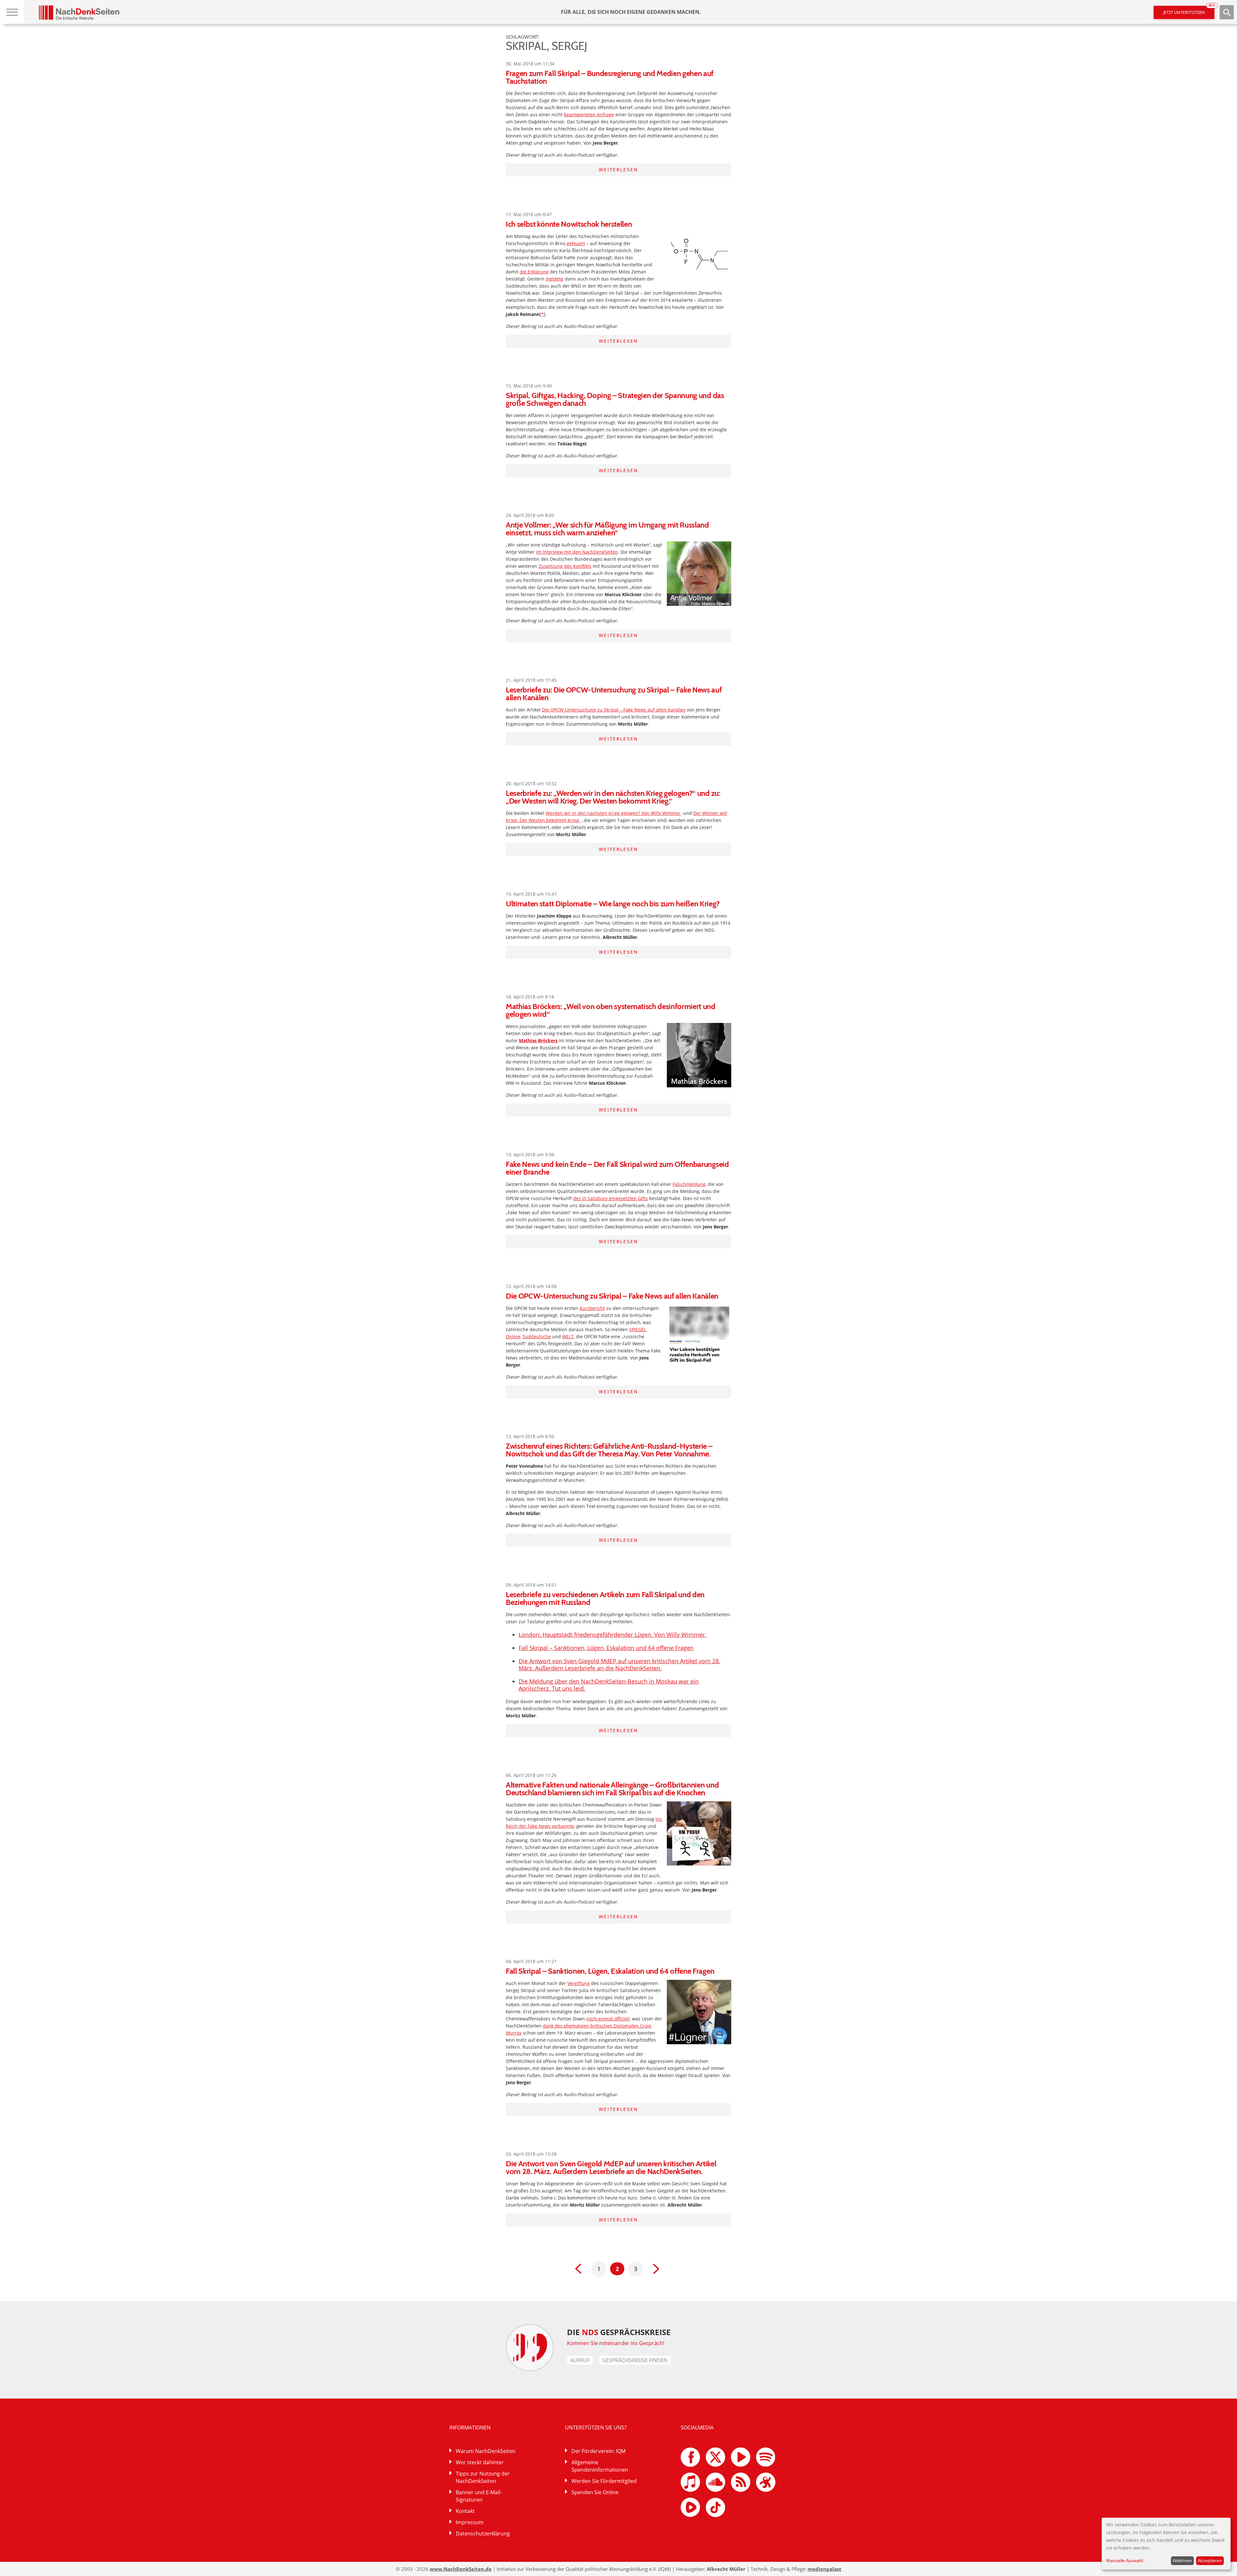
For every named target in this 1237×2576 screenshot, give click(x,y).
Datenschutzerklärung (483, 2533)
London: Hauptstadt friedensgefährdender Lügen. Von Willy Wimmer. (613, 1635)
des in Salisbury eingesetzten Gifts (610, 1198)
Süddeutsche (537, 1336)
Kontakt (465, 2511)
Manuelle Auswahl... (1127, 2561)
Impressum (470, 2522)
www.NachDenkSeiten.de (461, 2569)
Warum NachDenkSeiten (486, 2451)
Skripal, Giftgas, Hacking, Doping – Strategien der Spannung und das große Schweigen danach (615, 399)
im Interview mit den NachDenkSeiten (577, 552)
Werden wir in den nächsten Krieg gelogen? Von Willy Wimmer (613, 813)
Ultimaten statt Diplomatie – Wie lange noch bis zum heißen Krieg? (613, 904)
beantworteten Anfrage (589, 114)
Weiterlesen (618, 170)
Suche (1227, 12)
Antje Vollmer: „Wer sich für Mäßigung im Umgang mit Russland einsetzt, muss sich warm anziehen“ (607, 529)
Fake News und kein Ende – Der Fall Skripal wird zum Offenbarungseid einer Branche (617, 1168)
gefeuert (576, 243)
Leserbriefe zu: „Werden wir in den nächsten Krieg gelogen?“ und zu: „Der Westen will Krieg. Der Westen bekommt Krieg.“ (613, 797)
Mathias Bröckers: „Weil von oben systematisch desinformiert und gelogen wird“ (611, 1010)
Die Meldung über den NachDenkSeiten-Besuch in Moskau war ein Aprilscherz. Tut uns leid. (609, 1685)
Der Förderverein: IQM (599, 2451)
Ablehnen (1182, 2561)
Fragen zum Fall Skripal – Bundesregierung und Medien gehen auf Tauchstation (610, 77)
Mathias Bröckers (538, 1040)
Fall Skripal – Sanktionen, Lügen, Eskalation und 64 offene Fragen (606, 1648)
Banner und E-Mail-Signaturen (479, 2496)
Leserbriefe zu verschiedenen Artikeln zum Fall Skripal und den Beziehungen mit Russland (605, 1598)
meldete (555, 279)
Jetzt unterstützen (1189, 10)
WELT (568, 1336)
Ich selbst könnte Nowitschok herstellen (569, 224)
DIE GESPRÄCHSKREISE (619, 2332)
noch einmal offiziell (608, 2019)
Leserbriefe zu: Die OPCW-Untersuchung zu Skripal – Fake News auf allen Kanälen (614, 694)
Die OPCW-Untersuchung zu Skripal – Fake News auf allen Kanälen (614, 710)
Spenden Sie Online (595, 2492)
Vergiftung (579, 1983)
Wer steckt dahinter (480, 2462)
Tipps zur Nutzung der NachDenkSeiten (483, 2477)
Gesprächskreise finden (635, 2360)
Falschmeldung (689, 1184)
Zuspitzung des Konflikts (565, 566)
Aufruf (580, 2360)
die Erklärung (534, 272)
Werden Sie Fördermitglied (604, 2481)
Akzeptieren (1210, 2561)
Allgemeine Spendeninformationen (600, 2466)
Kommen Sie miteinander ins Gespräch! (616, 2343)
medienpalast (825, 2569)
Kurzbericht (592, 1308)
